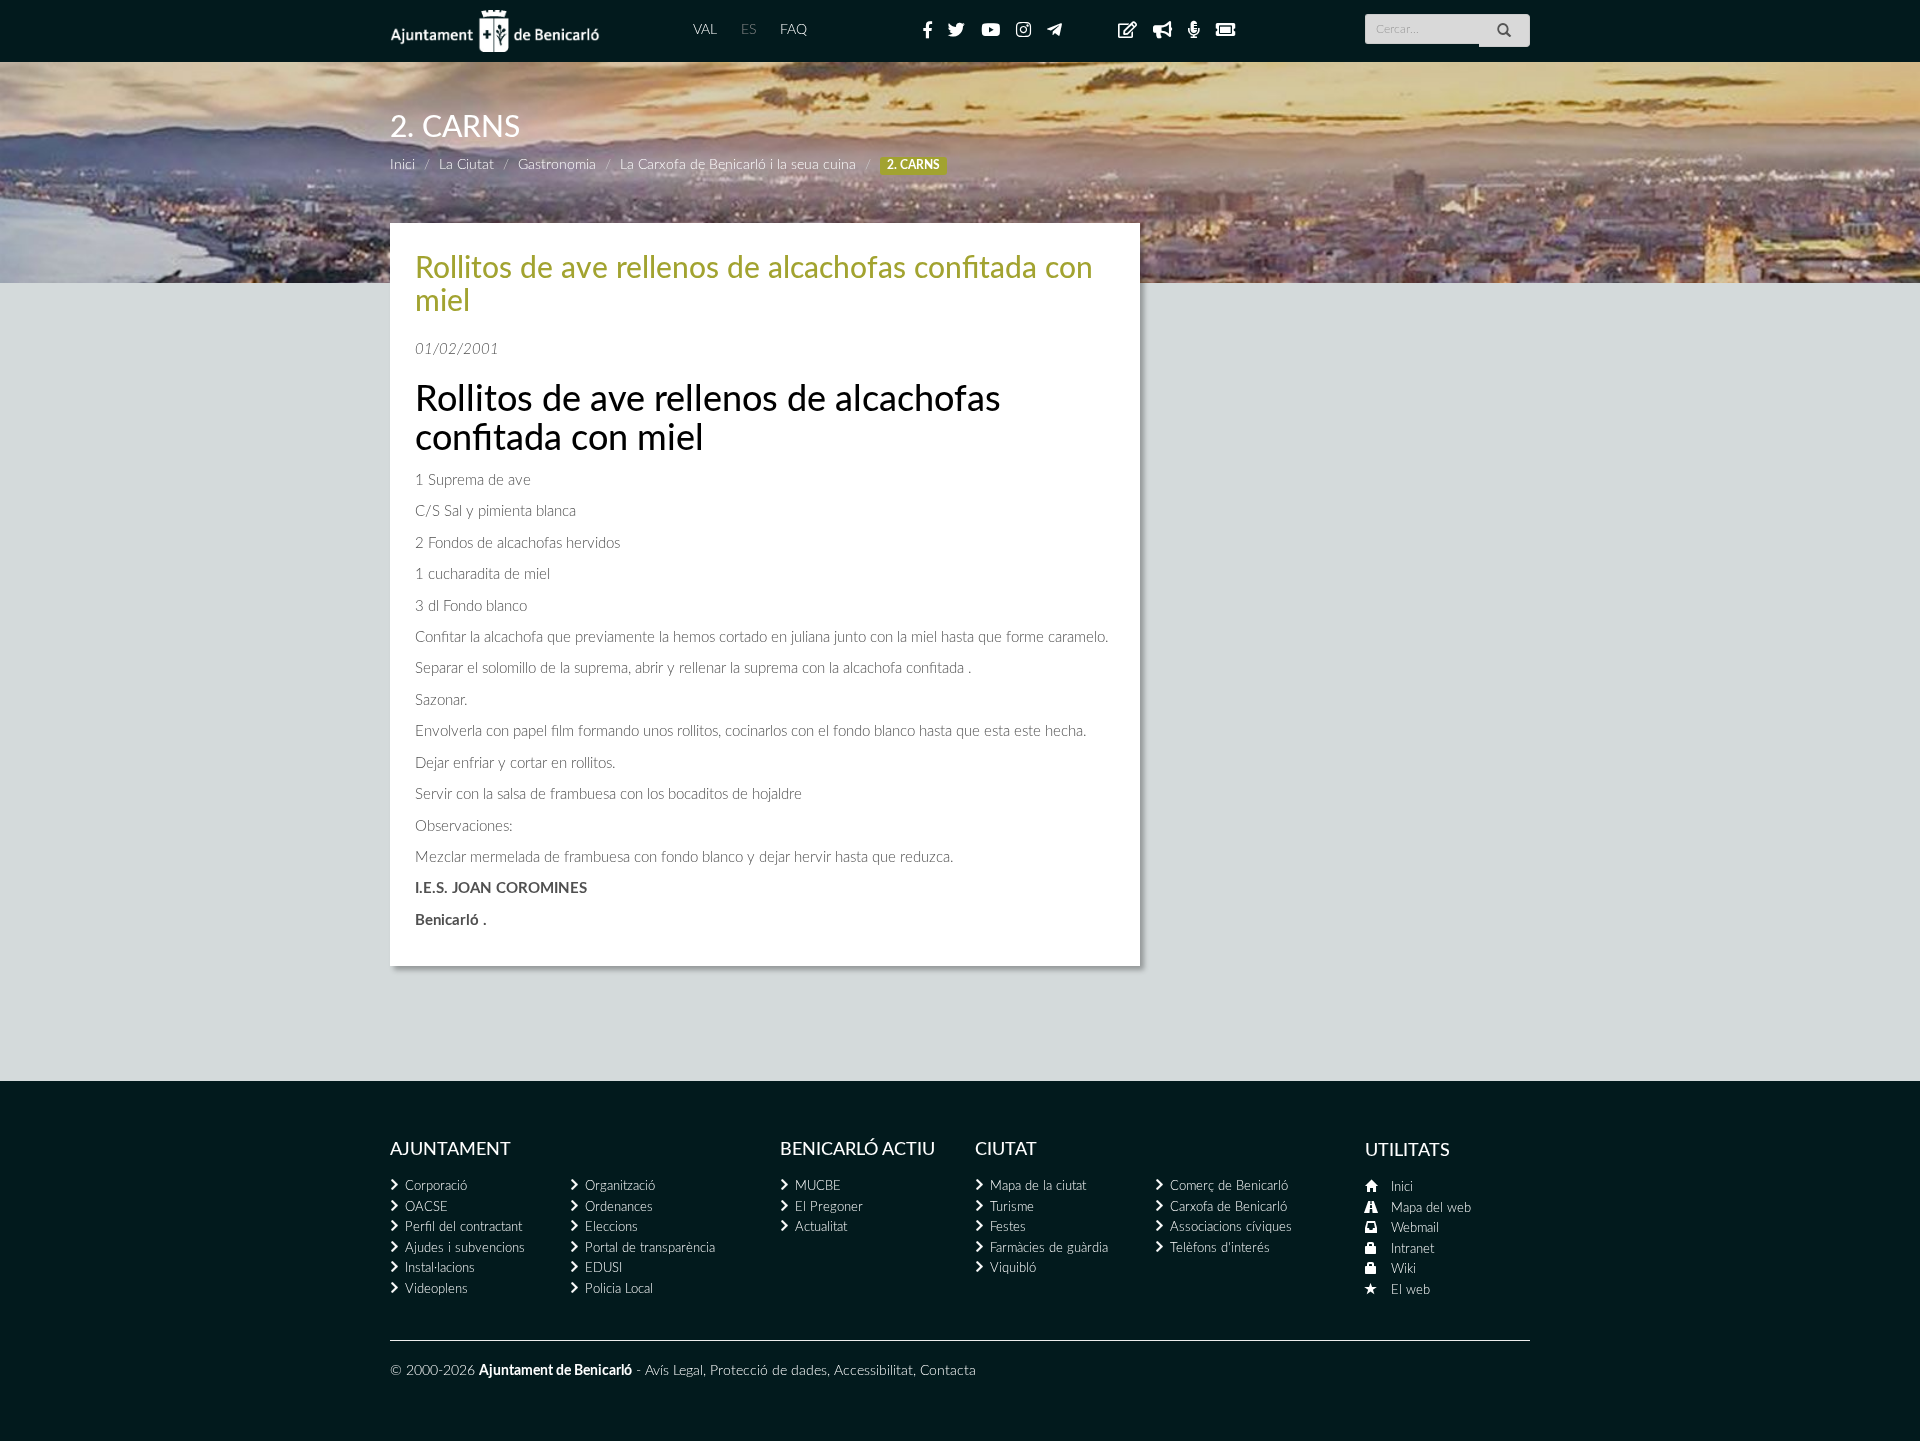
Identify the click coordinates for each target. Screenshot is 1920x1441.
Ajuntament (450, 1150)
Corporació (436, 1186)
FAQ (793, 30)
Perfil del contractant (463, 1227)
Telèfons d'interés (1220, 1248)
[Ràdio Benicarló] (1194, 31)
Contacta (948, 1371)
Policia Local (619, 1289)
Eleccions (611, 1227)
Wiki (1403, 1269)
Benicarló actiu (857, 1150)
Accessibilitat (873, 1371)
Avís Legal (674, 1371)
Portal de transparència (650, 1248)
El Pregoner (829, 1207)
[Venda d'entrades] (1225, 31)
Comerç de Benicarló (1229, 1186)
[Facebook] (927, 31)
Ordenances (619, 1207)
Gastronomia (557, 165)
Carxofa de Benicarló (1228, 1207)
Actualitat (821, 1227)
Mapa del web (1431, 1208)
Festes (1008, 1227)
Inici (402, 165)
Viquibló (1013, 1268)
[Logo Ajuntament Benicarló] (495, 31)
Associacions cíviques (1231, 1227)
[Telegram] (1054, 31)
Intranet (1412, 1249)
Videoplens (436, 1289)
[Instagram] (1023, 31)
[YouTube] (990, 31)
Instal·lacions (440, 1268)
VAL (705, 30)
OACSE (426, 1207)
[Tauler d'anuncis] (1127, 31)
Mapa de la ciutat (1038, 1186)
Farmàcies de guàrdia (1049, 1248)
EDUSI (603, 1268)
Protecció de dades (768, 1371)
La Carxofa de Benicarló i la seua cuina (738, 165)
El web (1410, 1290)
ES (748, 30)
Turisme (1012, 1207)
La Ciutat (466, 165)
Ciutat (1006, 1150)
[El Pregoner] (1162, 31)
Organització (620, 1186)
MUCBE (818, 1186)
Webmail (1415, 1228)
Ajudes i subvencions (465, 1248)
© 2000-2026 (432, 1371)
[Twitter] (956, 31)
